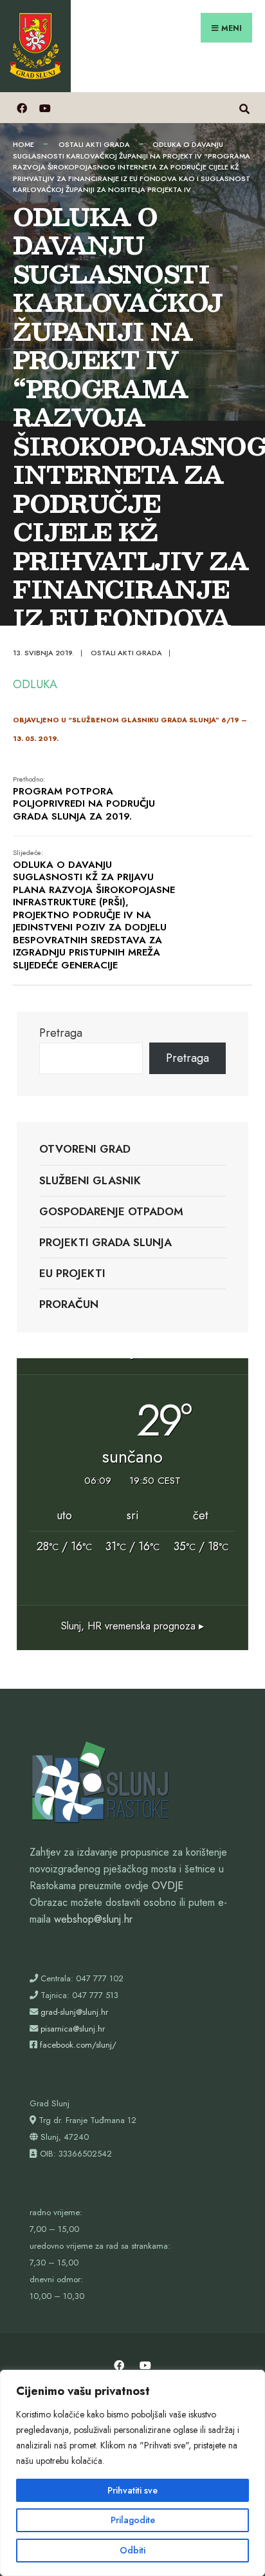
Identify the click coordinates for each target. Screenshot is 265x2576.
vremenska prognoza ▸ (132, 1626)
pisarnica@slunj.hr (73, 2029)
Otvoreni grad (85, 1149)
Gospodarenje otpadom (111, 1211)
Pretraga (61, 1033)
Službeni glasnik (90, 1180)
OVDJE (168, 1886)
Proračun (69, 1304)
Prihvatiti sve (132, 2490)
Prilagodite (133, 2520)
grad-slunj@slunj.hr (74, 2012)
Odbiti (132, 2550)
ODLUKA (35, 684)
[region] (132, 2473)
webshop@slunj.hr (93, 1919)
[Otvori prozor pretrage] (244, 107)
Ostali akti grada (94, 144)
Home (23, 144)
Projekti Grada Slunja (105, 1242)
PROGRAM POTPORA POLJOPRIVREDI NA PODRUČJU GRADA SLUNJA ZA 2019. (84, 799)
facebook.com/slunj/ (78, 2045)
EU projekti (72, 1273)
